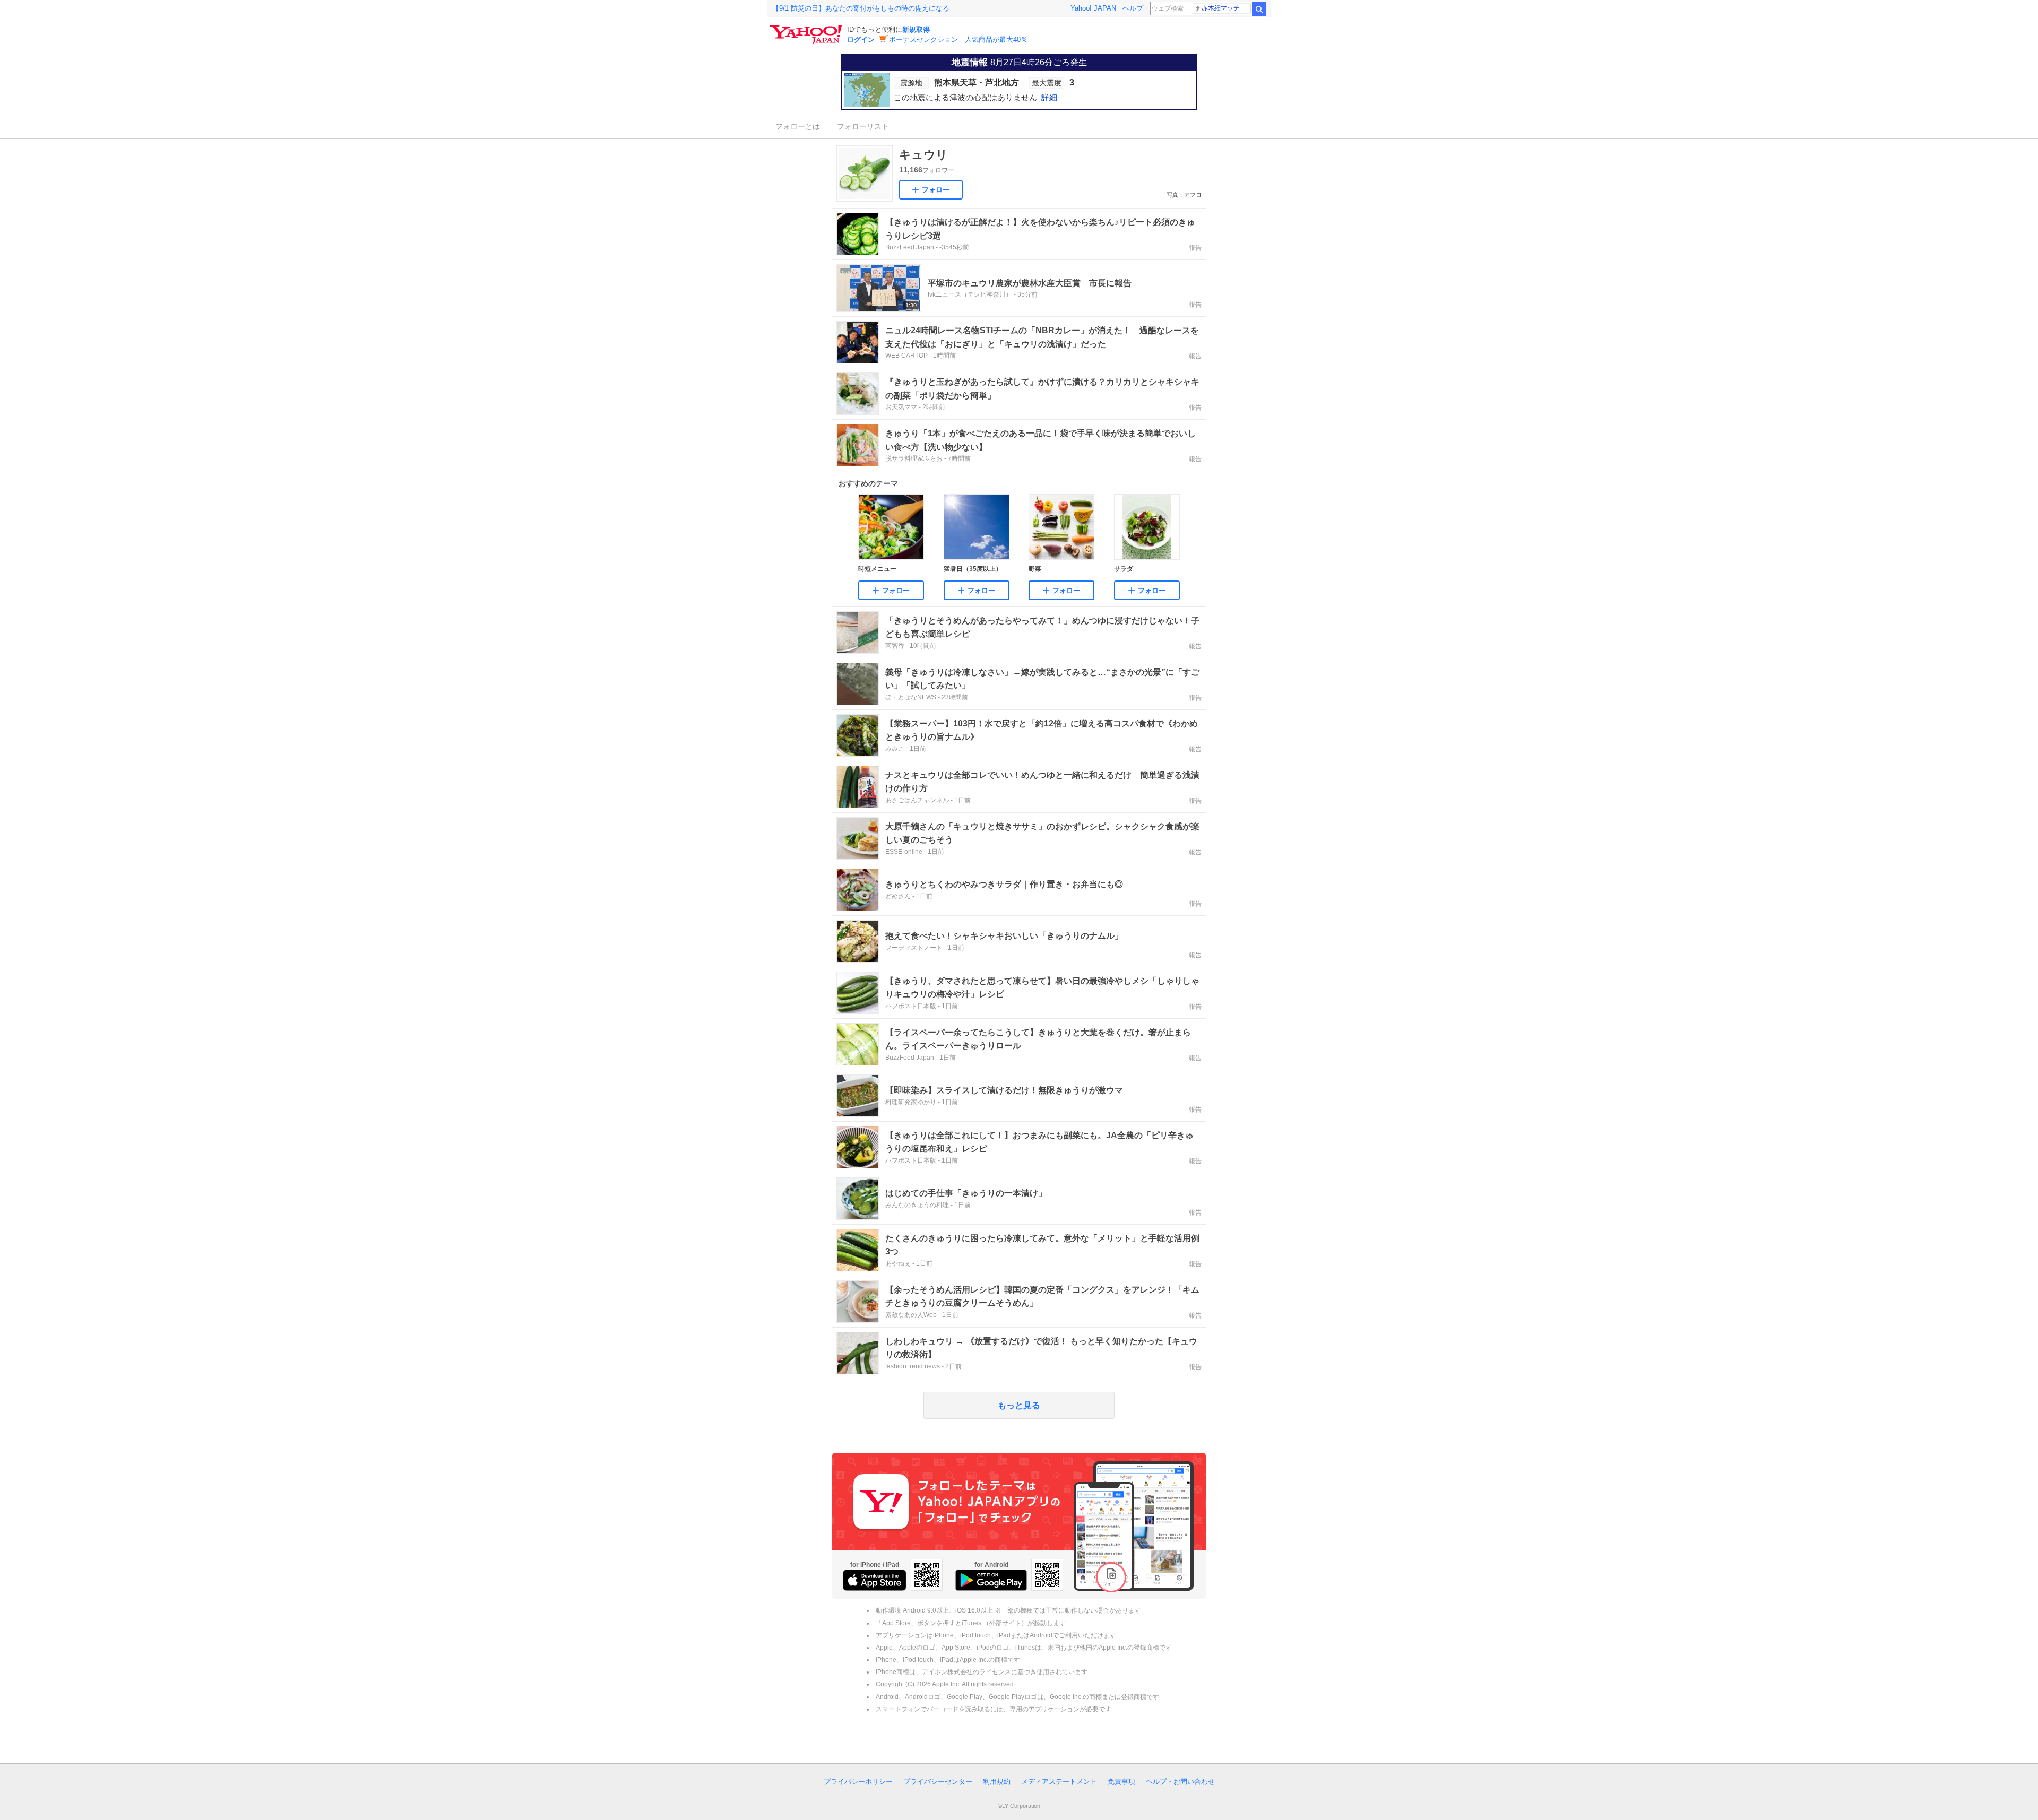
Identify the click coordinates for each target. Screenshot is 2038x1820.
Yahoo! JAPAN (1093, 8)
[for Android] (991, 1580)
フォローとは (798, 126)
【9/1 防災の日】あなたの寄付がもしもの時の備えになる (861, 8)
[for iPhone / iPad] (875, 1580)
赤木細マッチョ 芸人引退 (1226, 8)
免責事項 (1121, 1782)
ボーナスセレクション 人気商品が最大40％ (958, 40)
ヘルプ (1133, 8)
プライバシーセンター (938, 1782)
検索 (1259, 9)
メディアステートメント (1059, 1782)
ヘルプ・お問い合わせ (1180, 1782)
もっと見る (1019, 1405)
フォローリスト (863, 126)
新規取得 (916, 29)
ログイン (861, 40)
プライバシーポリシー (858, 1782)
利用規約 (997, 1782)
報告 (1195, 248)
